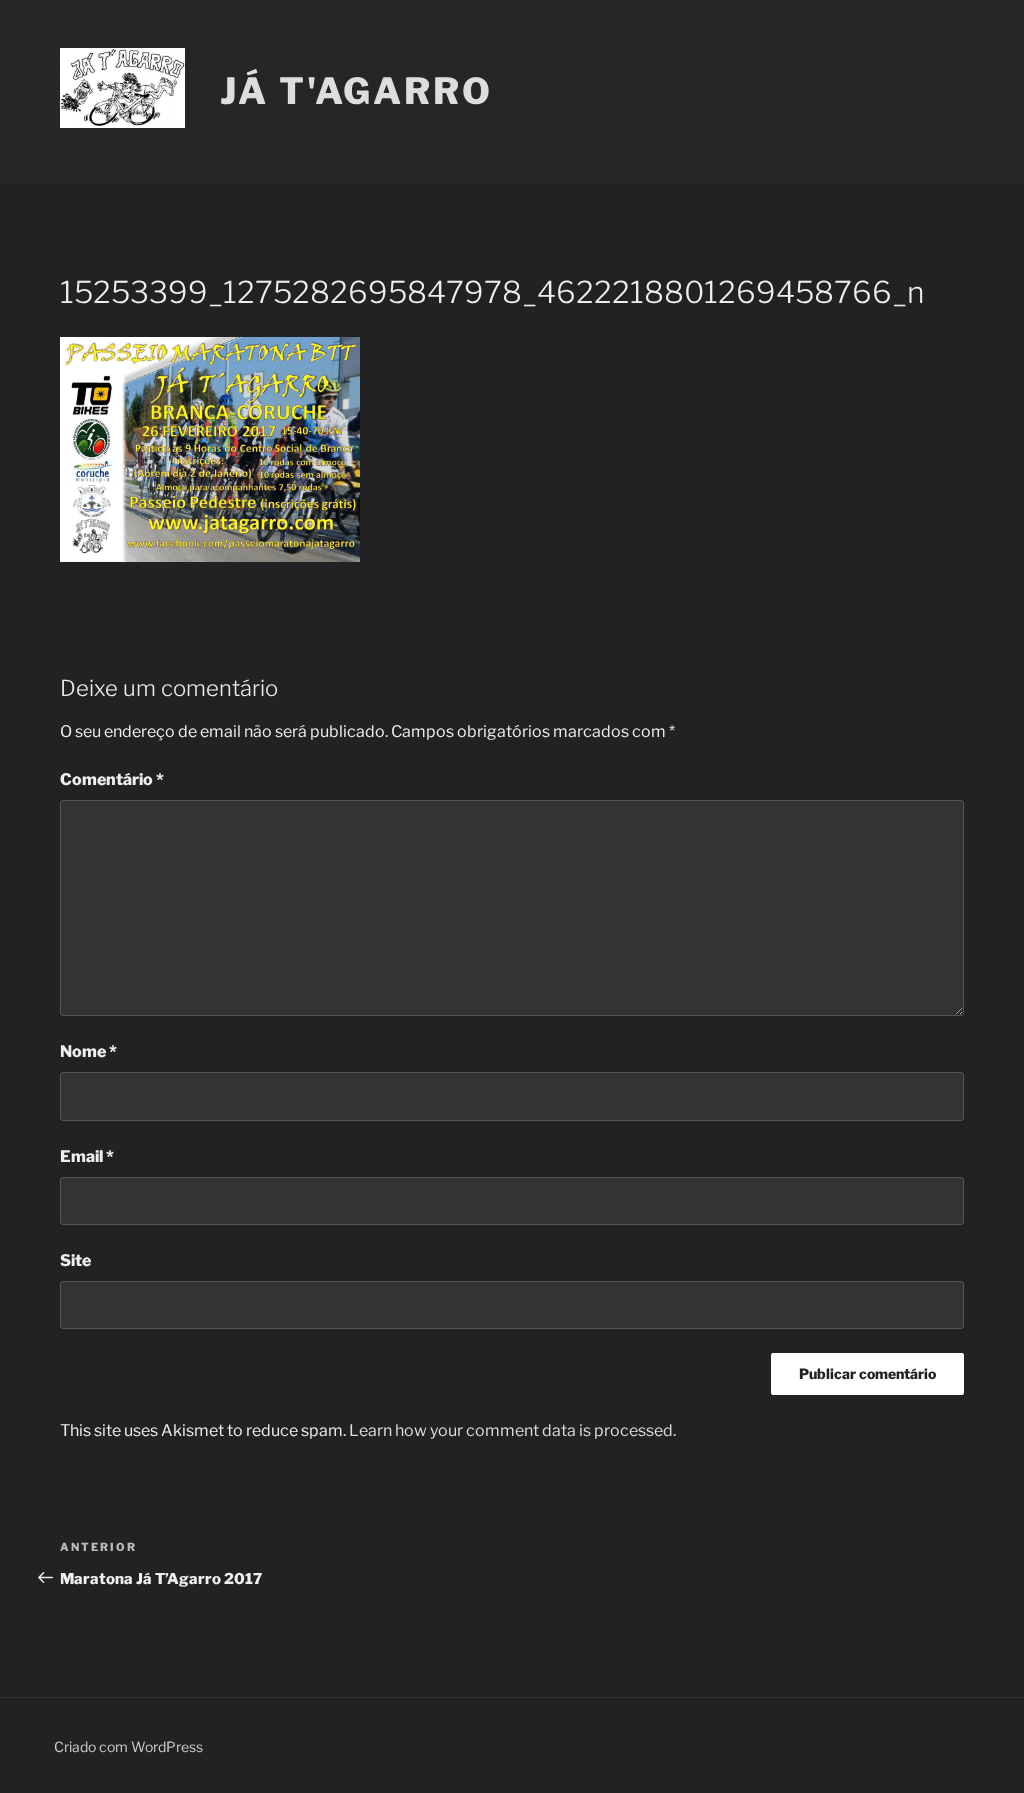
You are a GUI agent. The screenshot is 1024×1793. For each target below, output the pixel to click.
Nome (88, 1051)
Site (75, 1260)
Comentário (112, 779)
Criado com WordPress (128, 1746)
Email (87, 1156)
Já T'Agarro (356, 91)
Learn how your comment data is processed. (512, 1430)
